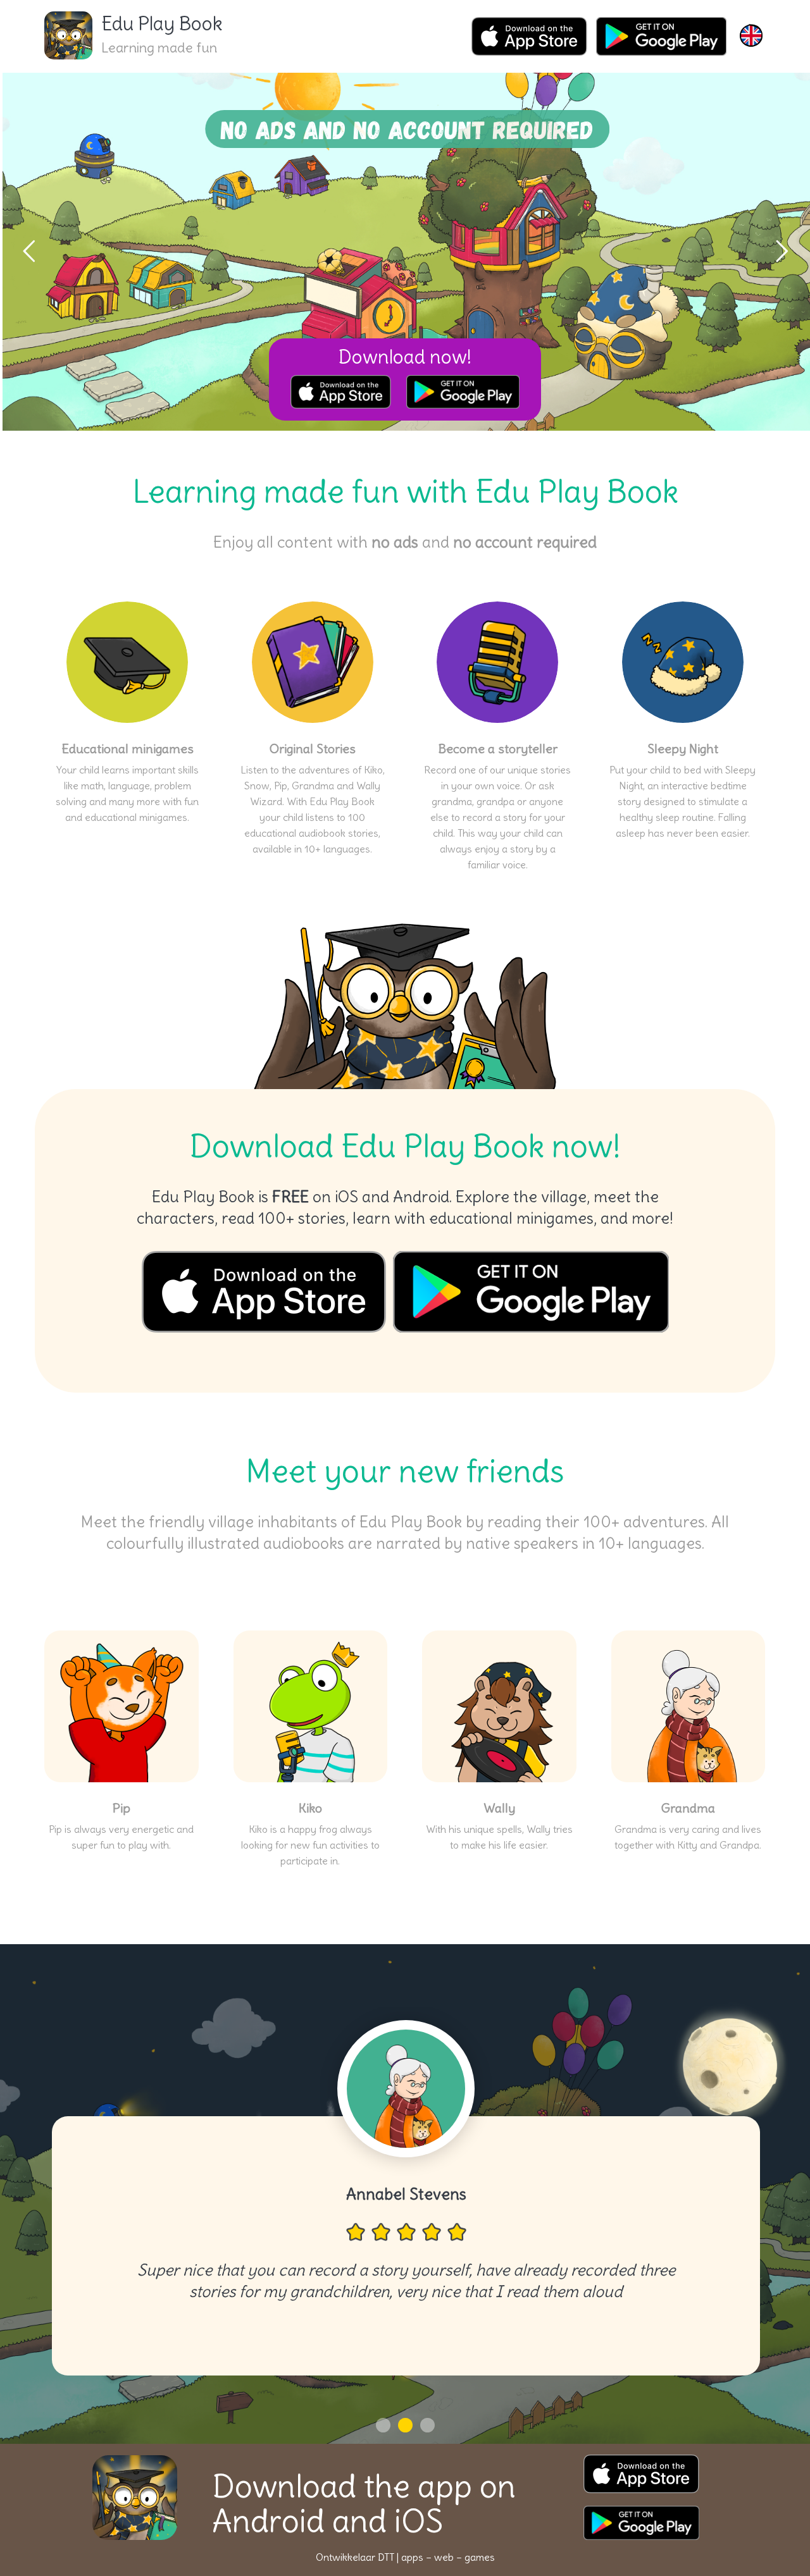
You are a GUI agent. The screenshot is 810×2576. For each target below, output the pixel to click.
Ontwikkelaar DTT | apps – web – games (405, 2557)
